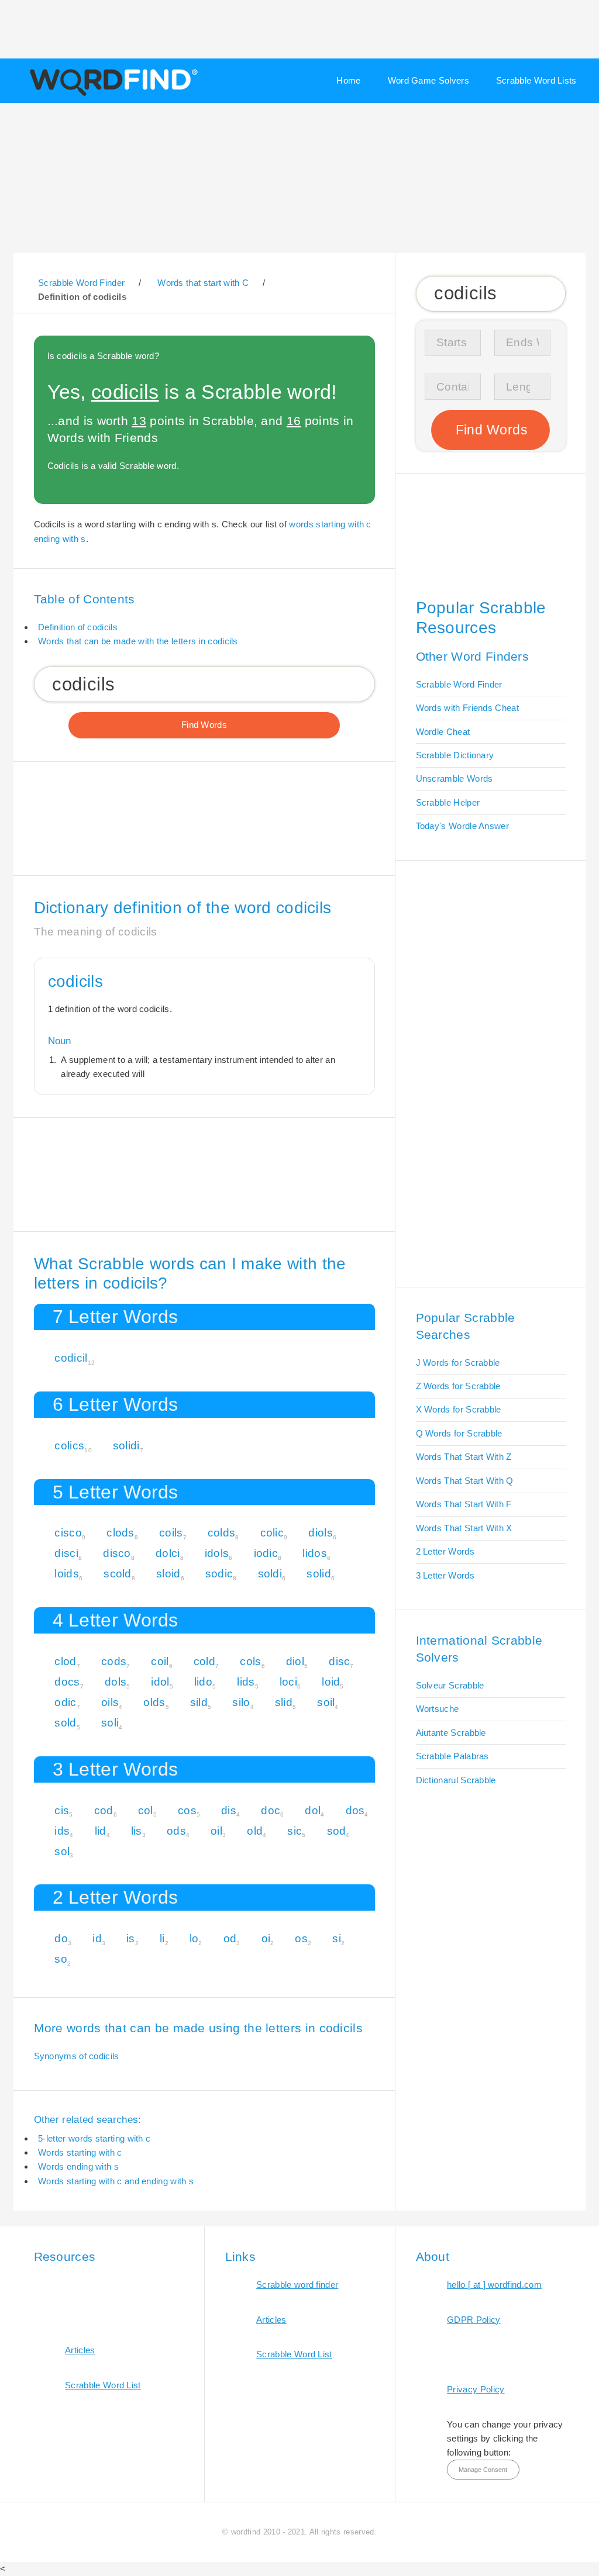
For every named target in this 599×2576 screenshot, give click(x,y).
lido (203, 1682)
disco (117, 1553)
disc (339, 1661)
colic (272, 1533)
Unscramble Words (455, 778)
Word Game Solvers (428, 80)
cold (204, 1661)
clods (121, 1533)
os (301, 1938)
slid (284, 1702)
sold (65, 1723)
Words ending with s (78, 2166)
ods (176, 1831)
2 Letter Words (445, 1551)
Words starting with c (80, 2152)
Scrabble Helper (448, 802)
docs (67, 1682)
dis (229, 1810)
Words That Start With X (464, 1528)
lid (101, 1831)
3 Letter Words (445, 1575)
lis (137, 1831)
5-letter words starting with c (94, 2138)
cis (62, 1810)
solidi (126, 1446)
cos (187, 1810)
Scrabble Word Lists (536, 80)
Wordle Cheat (443, 732)
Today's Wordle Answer (462, 826)
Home (348, 80)
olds (154, 1702)
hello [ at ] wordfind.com (494, 2285)
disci (66, 1553)
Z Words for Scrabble (458, 1386)
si (337, 1938)
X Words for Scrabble (459, 1409)
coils (171, 1533)
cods (114, 1661)
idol (160, 1682)
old (255, 1831)
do (61, 1938)
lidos (315, 1553)
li (162, 1938)
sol (62, 1851)
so (61, 1959)
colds (222, 1533)
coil (160, 1661)
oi (266, 1938)
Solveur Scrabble (450, 1685)
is (131, 1938)
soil (326, 1702)
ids (62, 1831)
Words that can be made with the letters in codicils (138, 641)
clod (65, 1661)
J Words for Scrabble (458, 1363)
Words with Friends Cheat (467, 708)
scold (118, 1574)
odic (65, 1702)
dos (355, 1810)
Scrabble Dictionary (455, 755)
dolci (168, 1553)
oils (110, 1702)
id (97, 1938)
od (230, 1938)
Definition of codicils (78, 627)
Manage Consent (483, 2470)
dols (116, 1682)
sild (199, 1702)
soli (110, 1723)
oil (216, 1831)
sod (337, 1831)
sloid (168, 1574)
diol (295, 1661)
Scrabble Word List (103, 2385)
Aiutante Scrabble (451, 1733)
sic (295, 1831)
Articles (80, 2350)
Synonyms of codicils (77, 2056)
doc (271, 1810)
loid (331, 1682)
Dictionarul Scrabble (456, 1780)
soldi (270, 1574)
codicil (71, 1358)
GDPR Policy (474, 2320)
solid (319, 1574)
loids (67, 1574)
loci (288, 1682)
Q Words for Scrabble (459, 1433)
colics (69, 1446)
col (146, 1810)
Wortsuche (438, 1709)
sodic (219, 1574)
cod (104, 1810)
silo (241, 1702)
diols (321, 1533)
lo (194, 1938)
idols (217, 1553)
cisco (68, 1533)
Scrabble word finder (297, 2285)
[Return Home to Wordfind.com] (111, 95)
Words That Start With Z (464, 1457)
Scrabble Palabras (452, 1756)
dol (313, 1810)
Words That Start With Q (465, 1481)
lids (246, 1682)
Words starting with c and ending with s (116, 2181)
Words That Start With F (464, 1504)
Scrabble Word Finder (459, 684)
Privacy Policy (476, 2389)
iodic (266, 1553)
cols (250, 1661)
